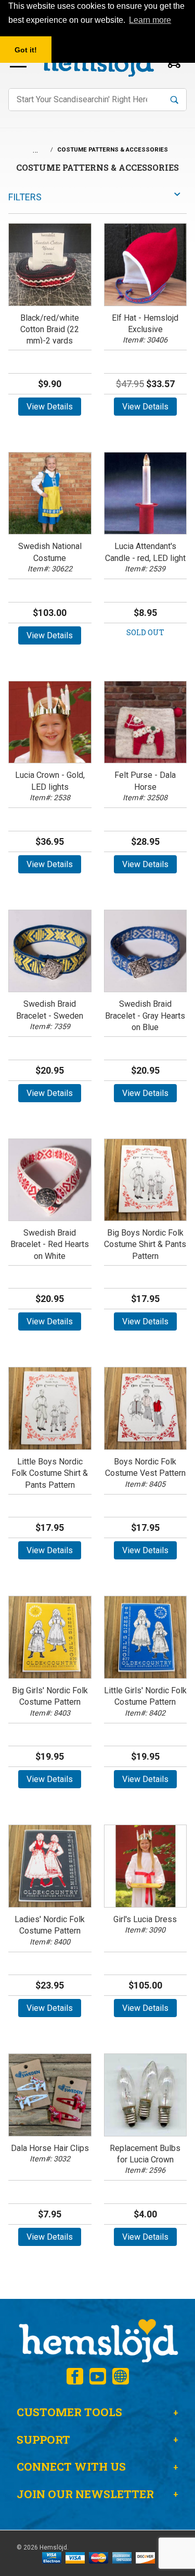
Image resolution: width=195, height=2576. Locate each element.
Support (43, 2440)
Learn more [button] (150, 20)
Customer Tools (69, 2412)
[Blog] (121, 2376)
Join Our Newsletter (85, 2494)
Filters (25, 197)
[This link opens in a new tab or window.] (75, 2376)
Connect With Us (71, 2467)
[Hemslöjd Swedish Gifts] (97, 2340)
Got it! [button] (26, 50)
